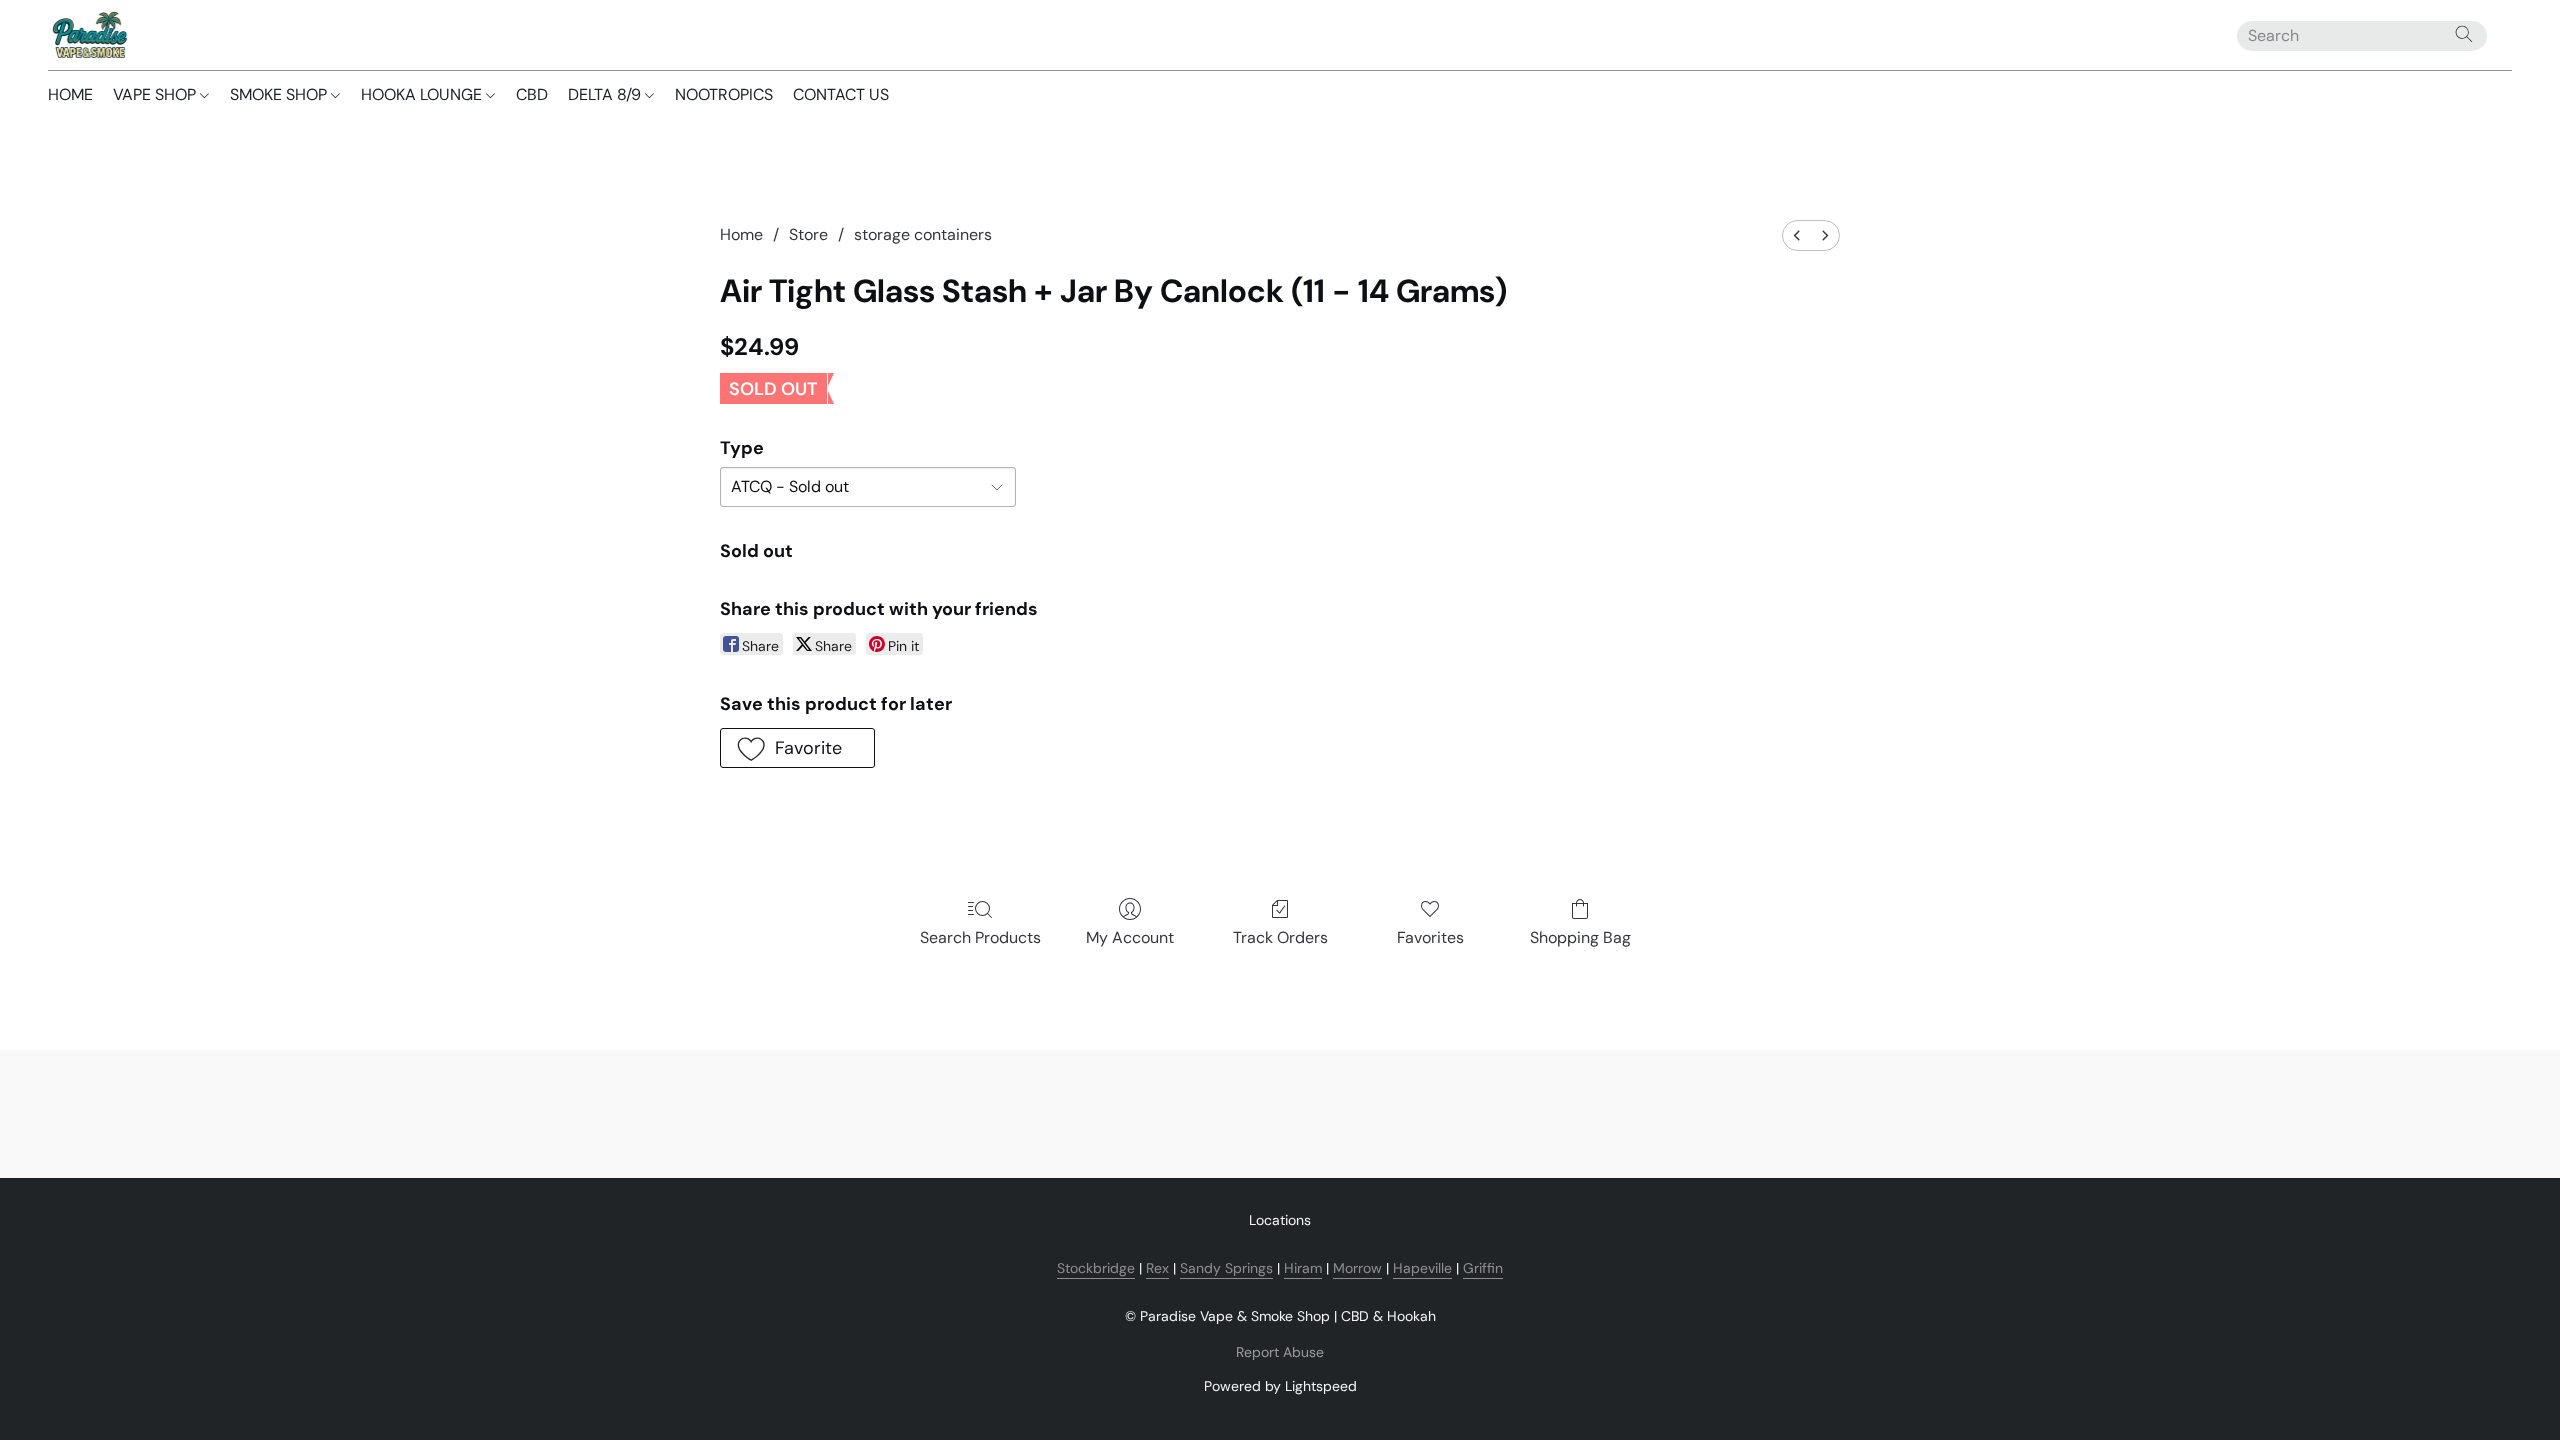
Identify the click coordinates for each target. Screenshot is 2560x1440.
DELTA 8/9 (606, 94)
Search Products (980, 937)
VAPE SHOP (156, 94)
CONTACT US (841, 94)
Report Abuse (1280, 1352)
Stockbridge (1096, 1268)
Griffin (1483, 1268)
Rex (1157, 1268)
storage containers (923, 234)
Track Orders (1280, 937)
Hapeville (1422, 1268)
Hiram (1303, 1268)
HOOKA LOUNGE (423, 94)
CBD (532, 94)
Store (808, 234)
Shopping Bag (1580, 937)
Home (741, 234)
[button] (89, 35)
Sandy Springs (1226, 1268)
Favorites (1430, 937)
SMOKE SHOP (280, 94)
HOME (70, 94)
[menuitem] (1797, 235)
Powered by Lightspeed (1280, 1386)
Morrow (1357, 1268)
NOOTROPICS (724, 94)
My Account (1130, 937)
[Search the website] (2464, 34)
